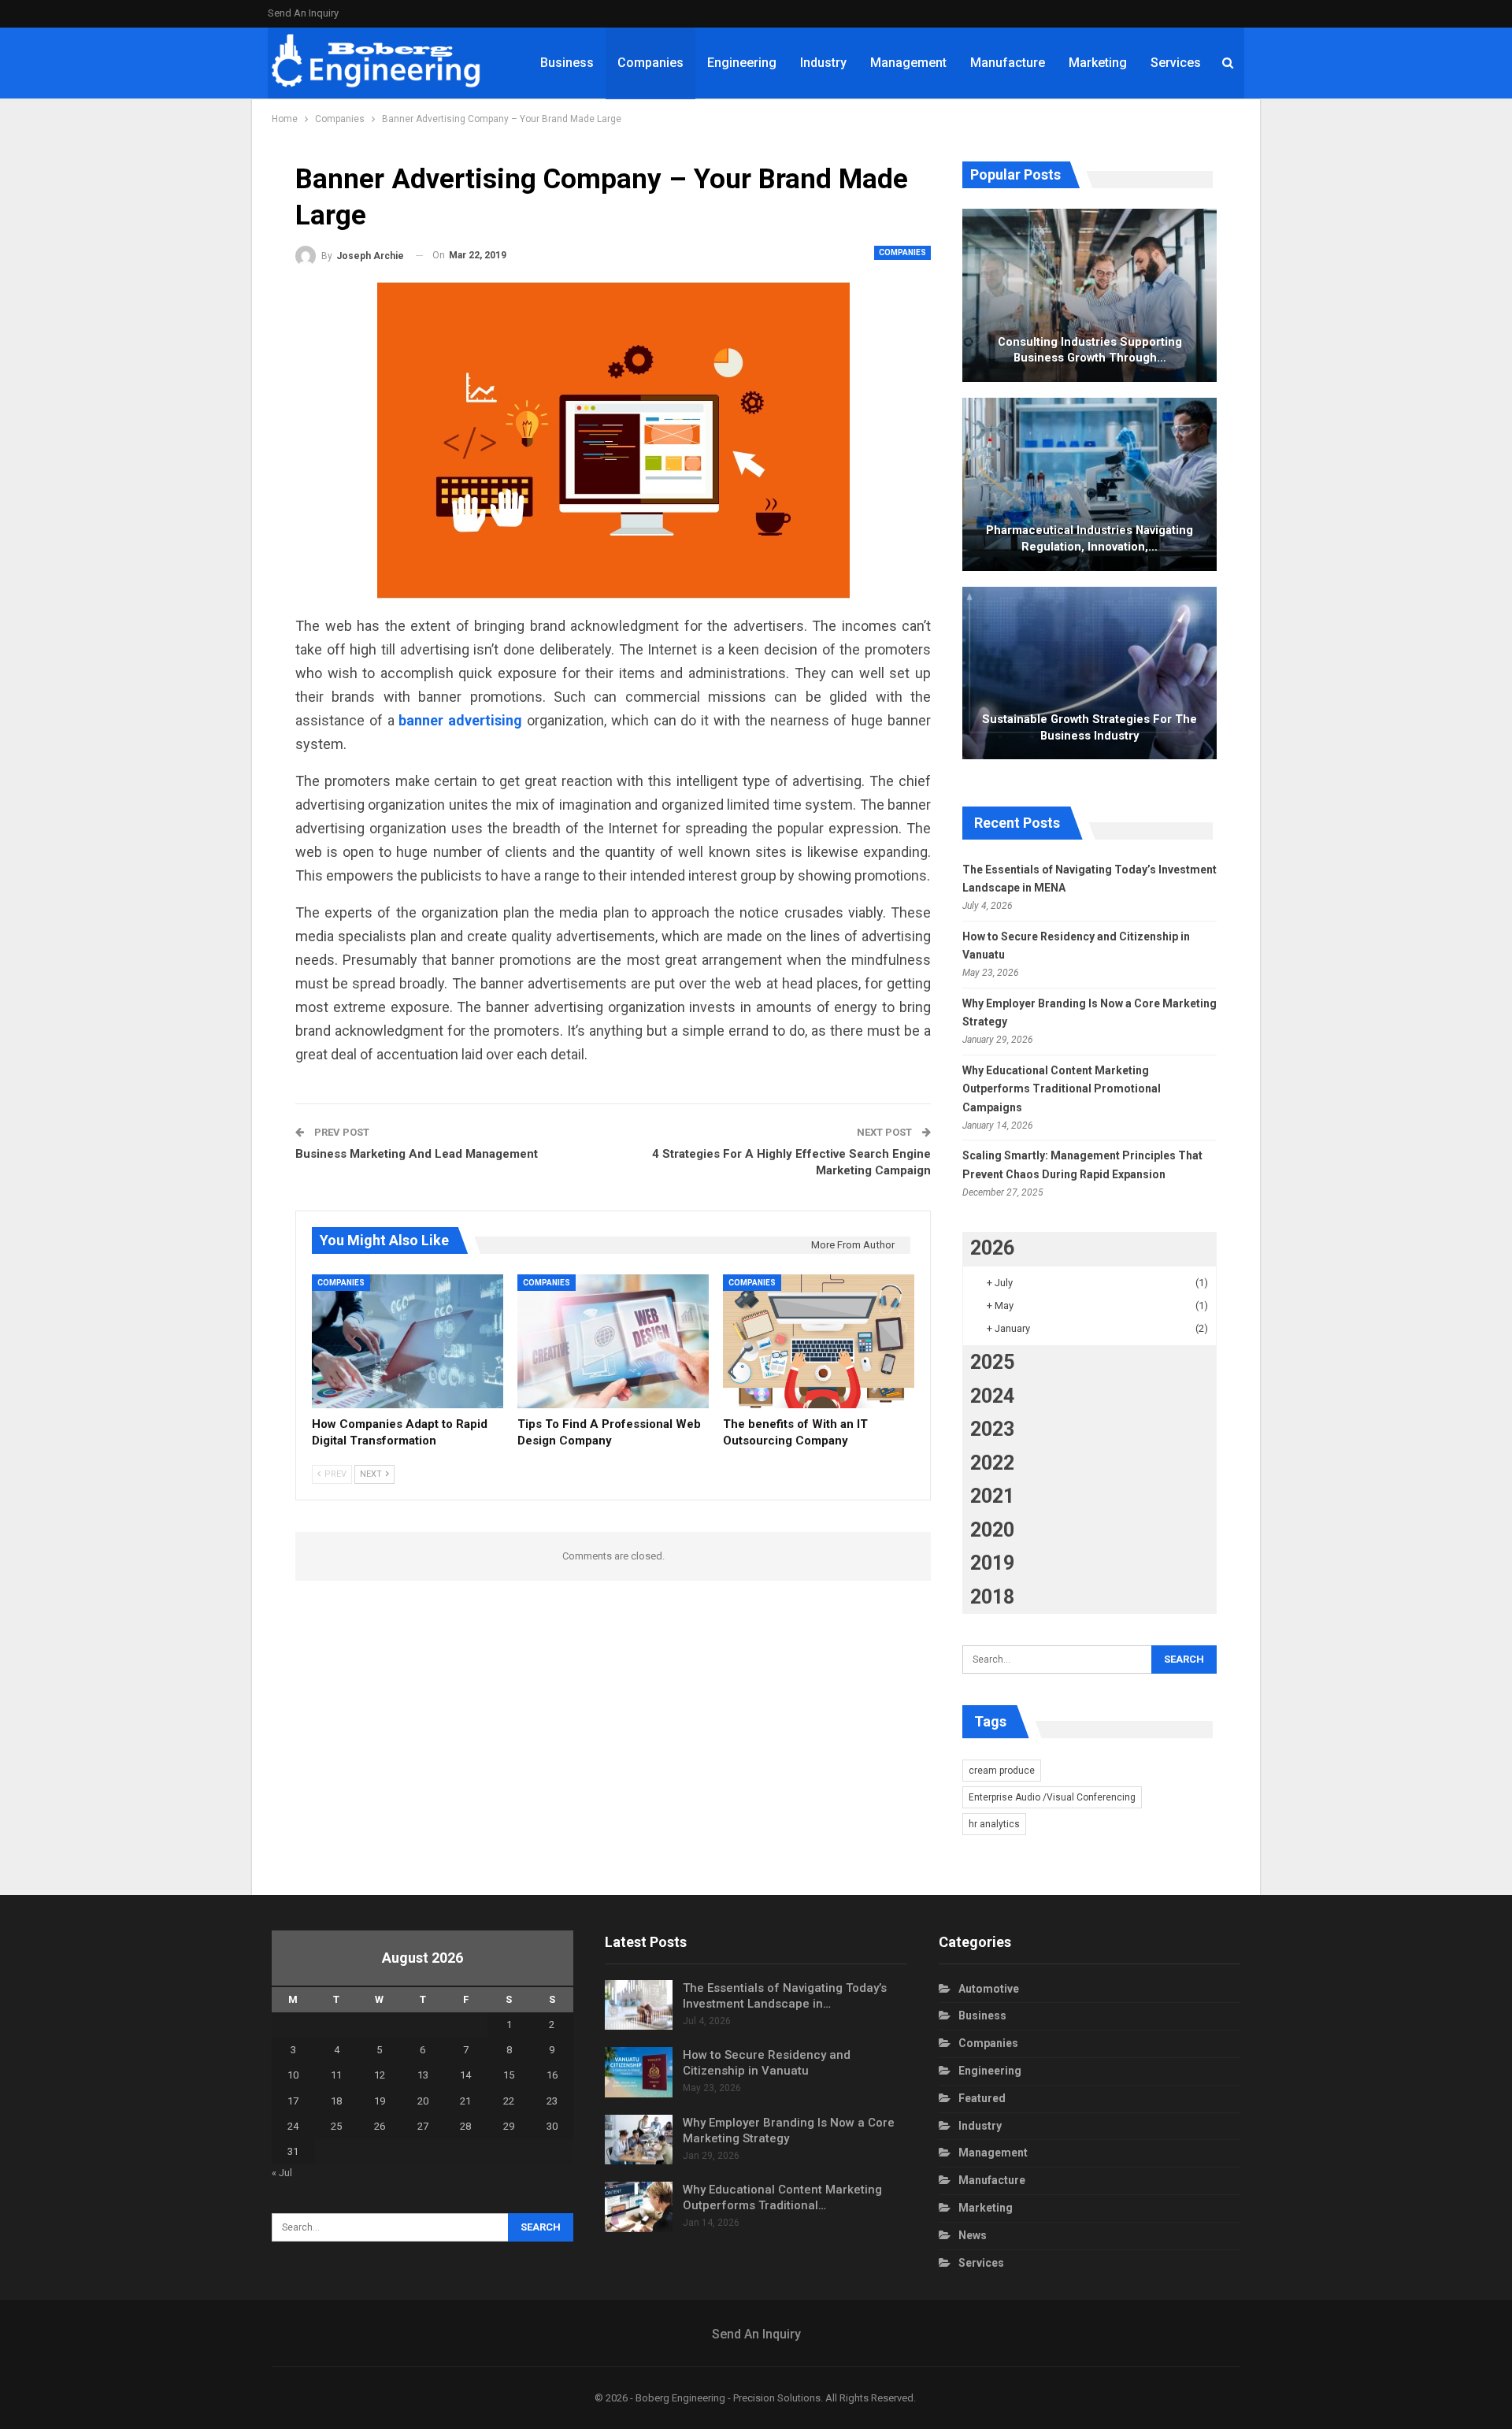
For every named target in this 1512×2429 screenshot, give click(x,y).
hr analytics (994, 1824)
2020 (992, 1530)
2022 (992, 1463)
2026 (992, 1248)
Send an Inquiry (303, 13)
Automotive (989, 1989)
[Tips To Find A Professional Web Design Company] (613, 1341)
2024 (992, 1396)
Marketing (1098, 63)
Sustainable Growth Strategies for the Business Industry (1090, 727)
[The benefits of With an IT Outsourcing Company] (819, 1341)
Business (567, 63)
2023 (992, 1429)
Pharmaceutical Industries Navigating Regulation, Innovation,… (1090, 538)
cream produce (1002, 1771)
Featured (982, 2098)
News (973, 2235)
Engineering (742, 63)
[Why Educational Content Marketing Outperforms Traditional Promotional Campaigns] (639, 2207)
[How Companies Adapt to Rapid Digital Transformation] (408, 1341)
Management (908, 63)
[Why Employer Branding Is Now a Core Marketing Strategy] (639, 2140)
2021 (992, 1496)
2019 (992, 1563)
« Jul (282, 2173)
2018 (992, 1597)
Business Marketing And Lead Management (417, 1154)
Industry (823, 63)
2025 (992, 1362)
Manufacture (1008, 63)
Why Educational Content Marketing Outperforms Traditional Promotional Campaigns (1062, 1089)
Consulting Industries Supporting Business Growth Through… (1090, 350)
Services (1176, 63)
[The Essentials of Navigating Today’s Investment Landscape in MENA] (639, 2005)
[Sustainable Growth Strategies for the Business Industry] (1090, 673)
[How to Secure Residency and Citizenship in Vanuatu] (639, 2072)
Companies (650, 63)
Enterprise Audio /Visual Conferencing (1052, 1797)
